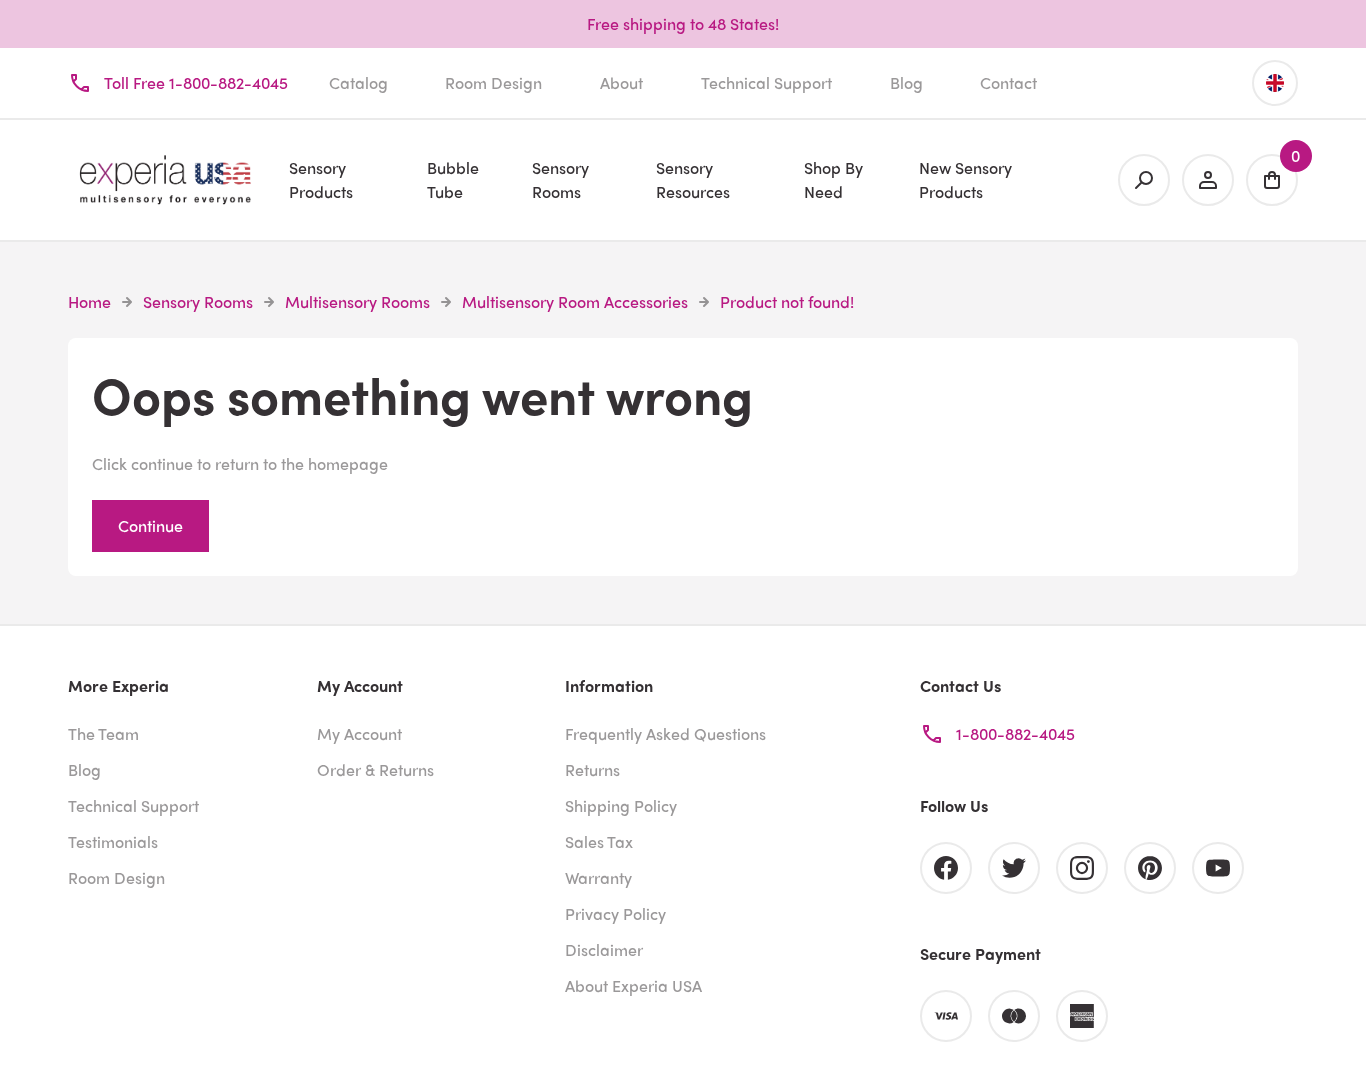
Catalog (358, 82)
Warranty (598, 877)
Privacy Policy (615, 913)
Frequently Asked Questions (665, 733)
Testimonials (113, 841)
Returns (592, 769)
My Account (359, 733)
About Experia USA (633, 985)
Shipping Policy (621, 805)
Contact (1008, 82)
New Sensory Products (965, 179)
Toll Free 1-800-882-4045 (196, 82)
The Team (103, 733)
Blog (906, 82)
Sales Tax (599, 841)
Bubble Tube (453, 179)
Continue (150, 525)
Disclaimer (604, 949)
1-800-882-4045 (1015, 733)
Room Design (493, 82)
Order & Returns (375, 769)
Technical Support (766, 82)
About (621, 82)
